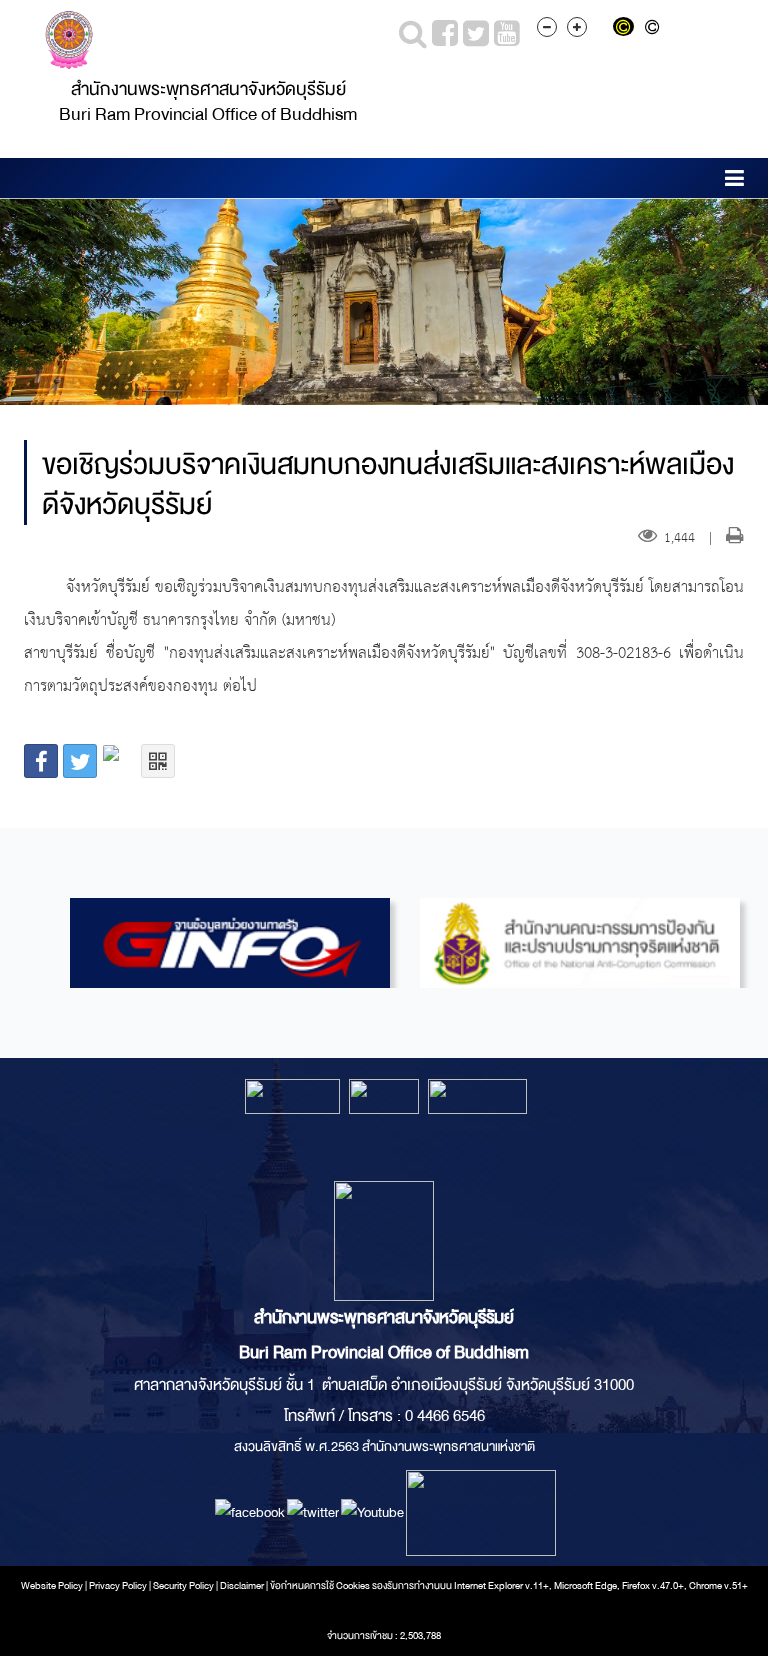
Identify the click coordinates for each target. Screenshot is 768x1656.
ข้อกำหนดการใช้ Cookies (320, 1586)
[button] (734, 181)
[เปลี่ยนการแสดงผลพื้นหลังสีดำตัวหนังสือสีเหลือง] (627, 29)
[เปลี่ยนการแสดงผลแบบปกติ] (655, 29)
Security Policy (183, 1586)
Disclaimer (243, 1586)
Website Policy (52, 1586)
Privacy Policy (118, 1586)
